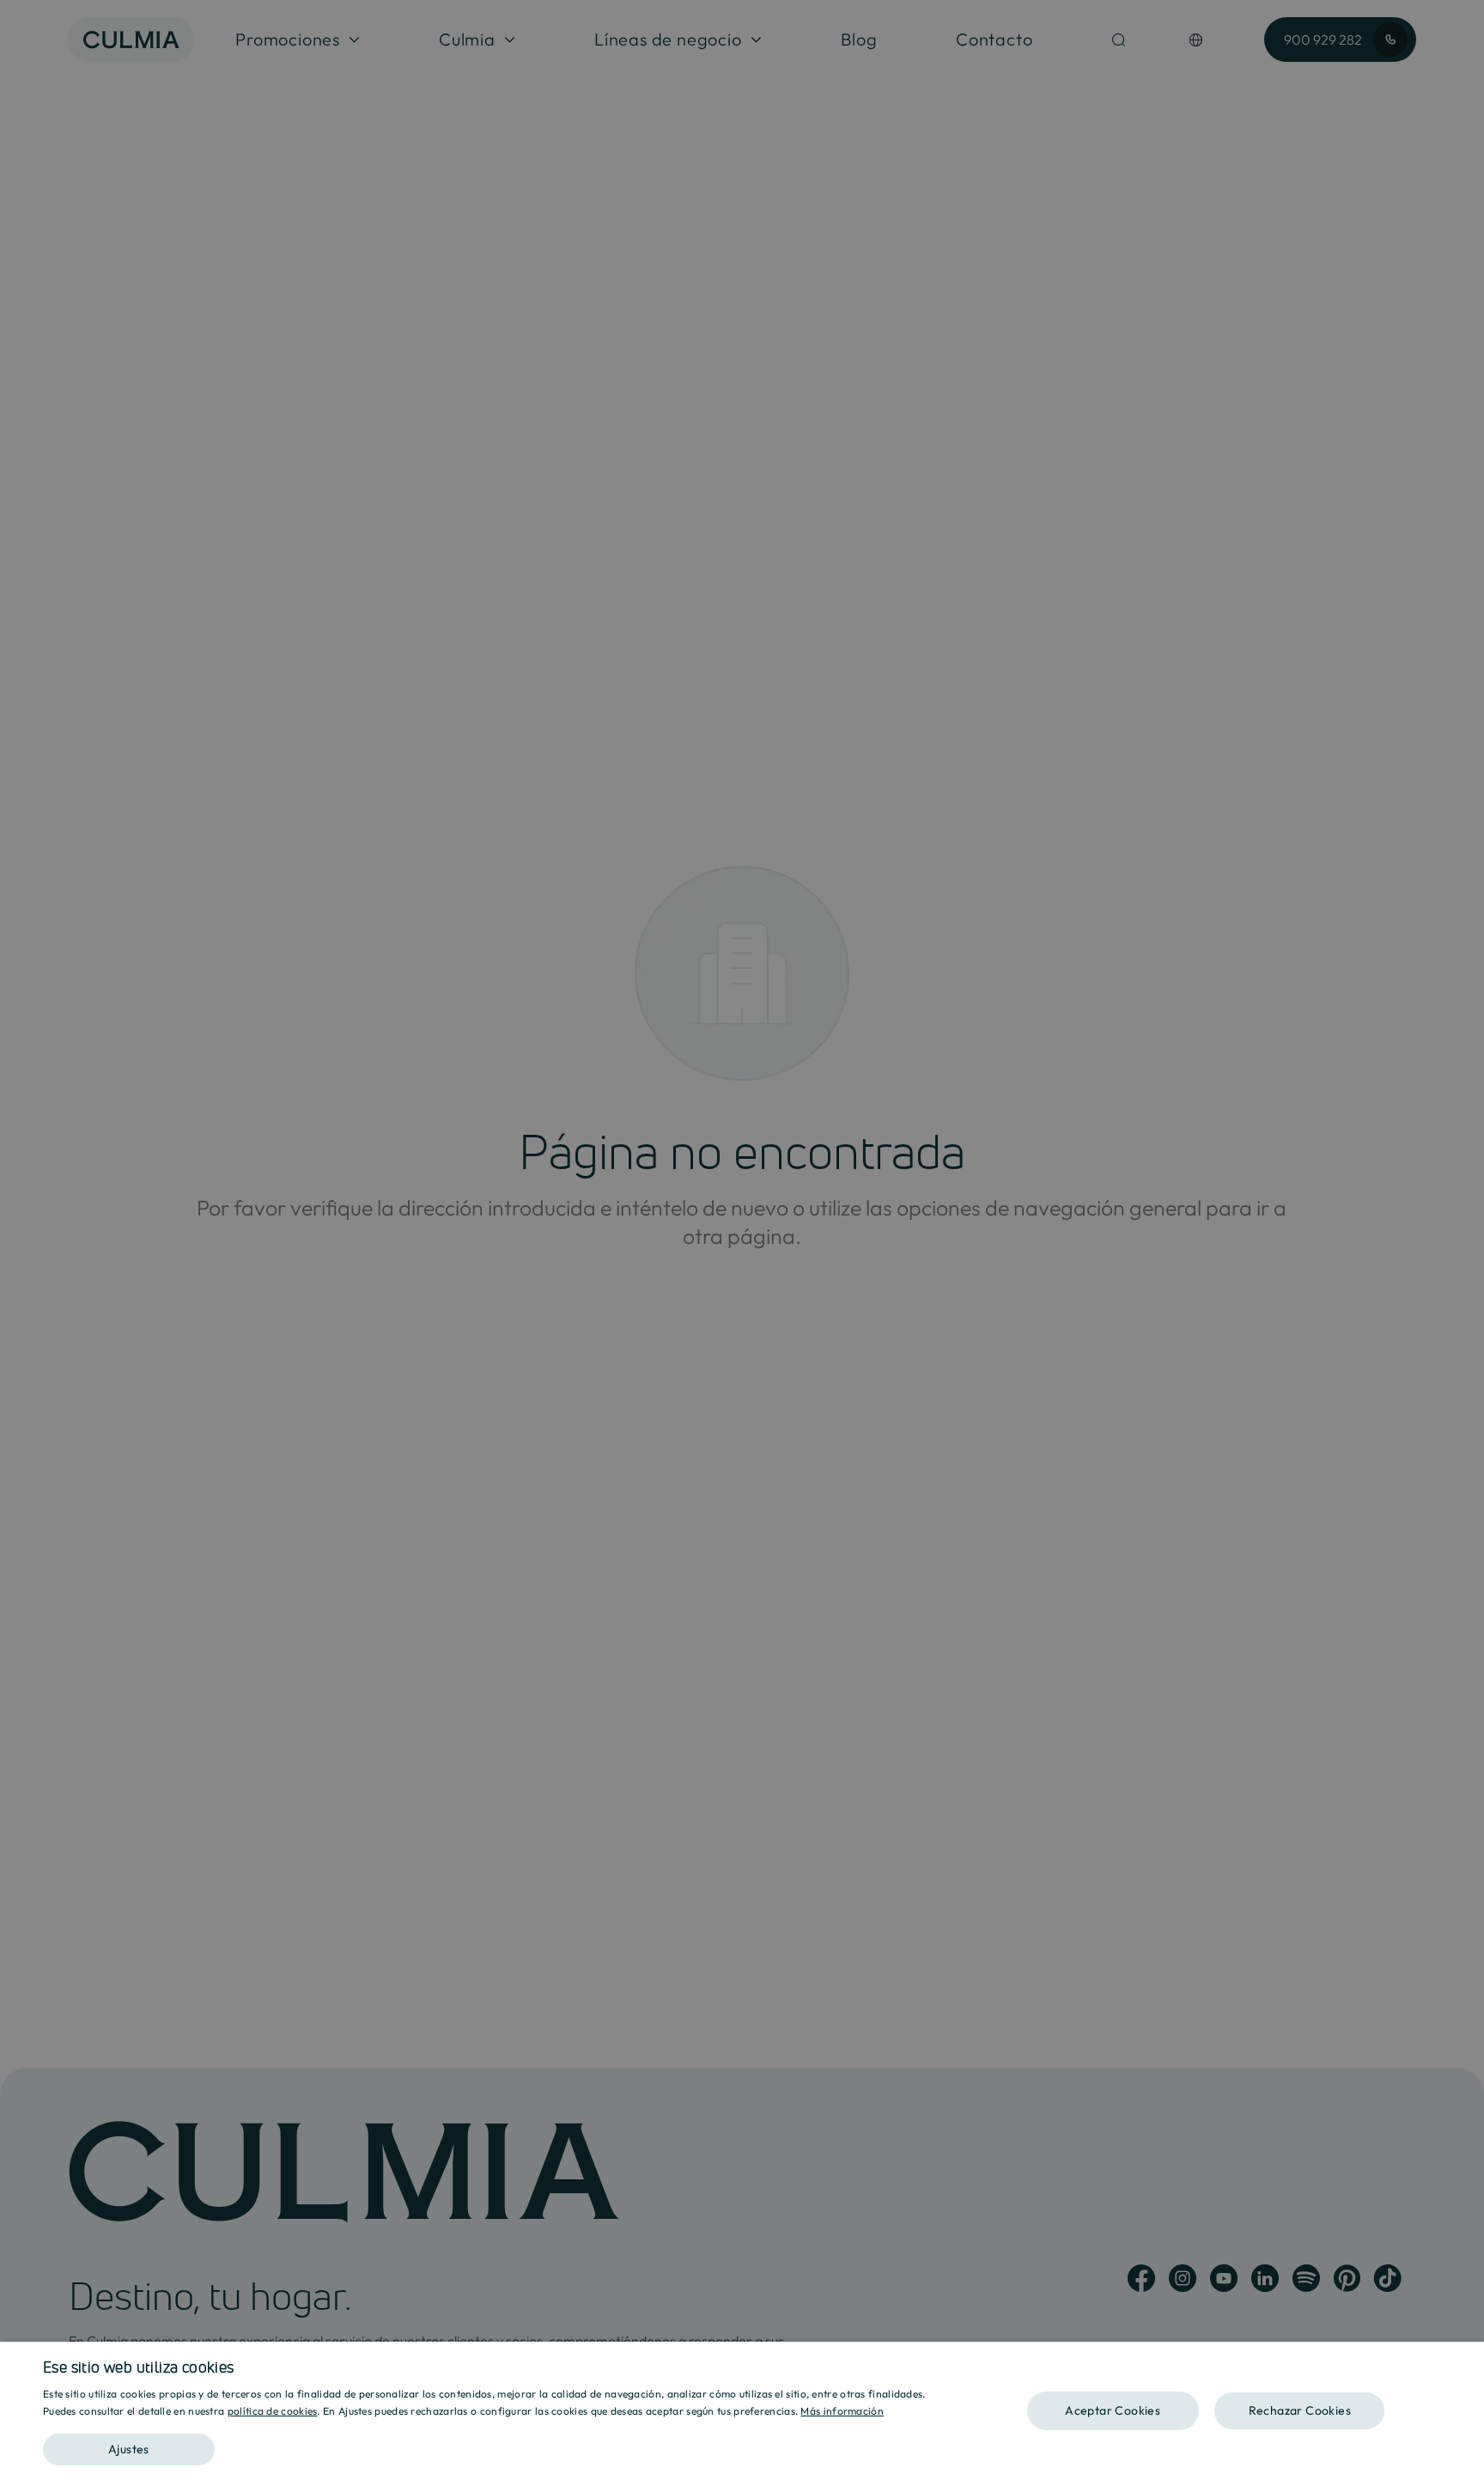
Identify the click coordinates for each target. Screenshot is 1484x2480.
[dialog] (742, 2411)
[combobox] (1463, 2363)
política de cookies (273, 2411)
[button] (495, 2443)
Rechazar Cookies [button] (1300, 2410)
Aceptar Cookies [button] (1113, 2410)
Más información (842, 2411)
